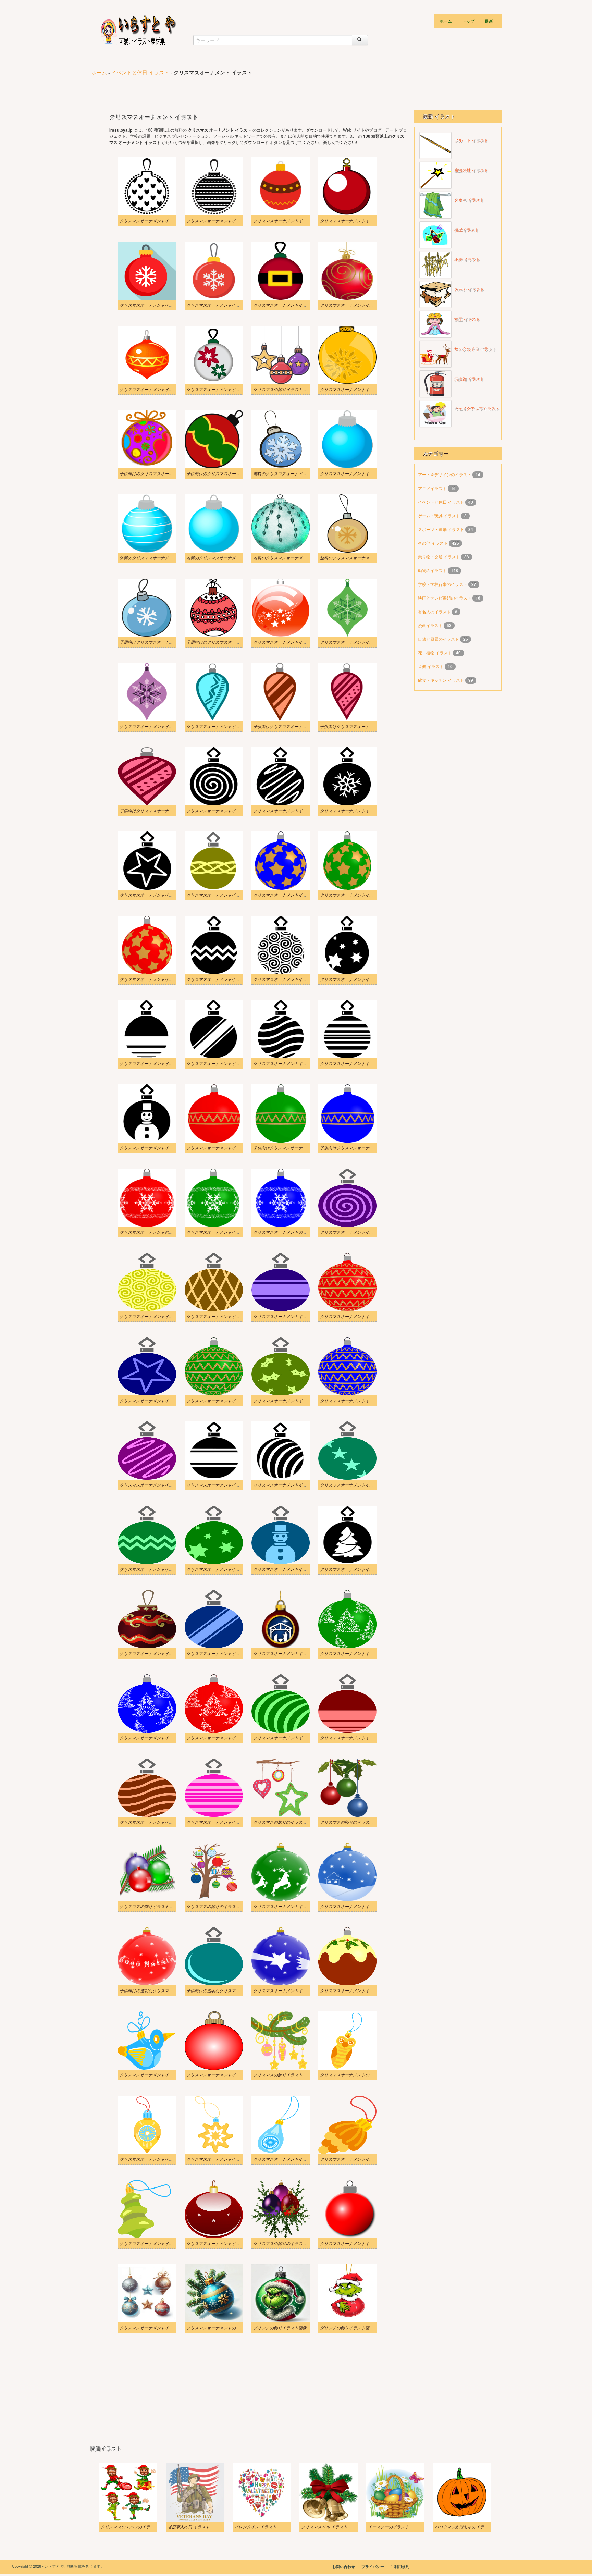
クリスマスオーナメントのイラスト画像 (157, 1232)
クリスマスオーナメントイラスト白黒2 (222, 1485)
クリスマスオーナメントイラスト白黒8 (356, 979)
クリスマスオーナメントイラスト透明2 (289, 1906)
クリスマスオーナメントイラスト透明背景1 (160, 1485)
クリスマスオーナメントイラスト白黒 (355, 1569)
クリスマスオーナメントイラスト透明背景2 (360, 1401)
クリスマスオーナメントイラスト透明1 (356, 1906)
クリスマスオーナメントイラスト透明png (358, 2159)
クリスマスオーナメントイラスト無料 (221, 2159)
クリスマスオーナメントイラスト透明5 (356, 1738)
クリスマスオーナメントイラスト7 (151, 305)
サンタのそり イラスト (475, 349)
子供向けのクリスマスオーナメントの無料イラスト (167, 473)
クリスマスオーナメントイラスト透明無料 (159, 2243)
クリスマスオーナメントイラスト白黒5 (289, 1063)
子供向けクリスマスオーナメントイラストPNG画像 (167, 811)
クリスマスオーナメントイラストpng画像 (224, 895)
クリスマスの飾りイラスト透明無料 (286, 2075)
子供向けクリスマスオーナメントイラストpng (362, 726)
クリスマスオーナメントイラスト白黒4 (356, 1063)
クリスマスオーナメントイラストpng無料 (224, 1148)
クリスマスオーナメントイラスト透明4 (156, 1822)
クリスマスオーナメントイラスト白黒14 (223, 811)
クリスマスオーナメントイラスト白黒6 (222, 1063)
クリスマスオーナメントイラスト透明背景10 (361, 1232)
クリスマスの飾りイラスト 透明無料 (153, 1906)
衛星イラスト (467, 230)
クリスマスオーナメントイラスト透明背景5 (160, 1401)
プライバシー (373, 2567)
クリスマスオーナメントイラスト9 (285, 221)
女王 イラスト (467, 319)
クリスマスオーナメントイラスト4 (352, 305)
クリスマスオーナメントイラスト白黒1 (289, 1485)
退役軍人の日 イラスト (189, 2527)
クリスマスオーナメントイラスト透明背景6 (360, 1316)
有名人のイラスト (435, 611)
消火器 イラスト (469, 379)
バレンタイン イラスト (255, 2527)
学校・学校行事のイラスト (443, 584)
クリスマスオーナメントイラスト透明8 (156, 1738)
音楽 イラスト (431, 666)
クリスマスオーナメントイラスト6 (218, 305)
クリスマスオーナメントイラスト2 (218, 389)
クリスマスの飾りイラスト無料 (282, 389)
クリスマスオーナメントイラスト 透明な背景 (362, 1485)
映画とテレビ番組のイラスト (445, 598)
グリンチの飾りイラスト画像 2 (348, 2328)
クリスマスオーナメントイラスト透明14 (223, 1569)
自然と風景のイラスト (439, 639)
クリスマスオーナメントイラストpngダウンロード (299, 895)
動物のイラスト (433, 570)
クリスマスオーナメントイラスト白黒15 (223, 221)
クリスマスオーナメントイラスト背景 (155, 2328)
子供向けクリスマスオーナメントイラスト (292, 1148)
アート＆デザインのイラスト (445, 474)
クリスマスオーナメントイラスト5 (285, 305)
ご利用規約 (400, 2567)
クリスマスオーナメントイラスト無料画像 (292, 642)
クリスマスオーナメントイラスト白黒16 (157, 221)
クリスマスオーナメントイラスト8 (352, 221)
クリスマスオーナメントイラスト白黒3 (156, 1148)
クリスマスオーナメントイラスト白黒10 (223, 979)
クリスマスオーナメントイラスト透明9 (356, 1653)
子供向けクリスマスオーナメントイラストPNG (296, 726)
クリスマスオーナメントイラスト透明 (355, 2243)
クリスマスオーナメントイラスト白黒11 (157, 895)
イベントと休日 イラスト (140, 72)
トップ (468, 21)
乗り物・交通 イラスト (440, 557)
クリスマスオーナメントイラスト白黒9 (289, 979)
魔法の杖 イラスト (471, 170)
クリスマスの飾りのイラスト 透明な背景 (224, 1906)
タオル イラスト (469, 200)
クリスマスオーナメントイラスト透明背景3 (293, 1401)
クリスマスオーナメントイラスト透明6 (289, 1738)
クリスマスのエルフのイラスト (129, 2527)
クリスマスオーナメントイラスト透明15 (157, 1569)
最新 (489, 21)
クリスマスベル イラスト (324, 2527)
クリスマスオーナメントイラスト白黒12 (357, 811)
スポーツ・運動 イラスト (442, 529)
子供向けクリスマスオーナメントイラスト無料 (163, 642)
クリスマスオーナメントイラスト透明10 (290, 1653)
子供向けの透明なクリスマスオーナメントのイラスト (169, 1990)
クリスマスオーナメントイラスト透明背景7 (293, 1316)
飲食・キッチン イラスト (442, 680)
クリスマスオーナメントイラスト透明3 (222, 1822)
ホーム (446, 21)
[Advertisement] (215, 89)
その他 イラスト (433, 543)
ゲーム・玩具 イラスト (440, 515)
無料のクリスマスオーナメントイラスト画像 (294, 473)
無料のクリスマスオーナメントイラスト (357, 558)
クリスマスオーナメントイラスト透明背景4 (226, 1401)
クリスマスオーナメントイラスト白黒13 (290, 811)
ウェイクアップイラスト (477, 409)
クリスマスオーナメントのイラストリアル (225, 2328)
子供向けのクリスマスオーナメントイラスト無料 (232, 642)
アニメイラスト (433, 488)
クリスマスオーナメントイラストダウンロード (230, 1232)
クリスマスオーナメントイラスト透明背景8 (226, 1316)
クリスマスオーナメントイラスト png (154, 2159)
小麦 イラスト (467, 260)
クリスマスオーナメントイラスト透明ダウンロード (367, 1990)
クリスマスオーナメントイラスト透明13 (290, 1569)
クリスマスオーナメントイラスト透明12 (157, 1653)
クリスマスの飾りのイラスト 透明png (354, 1822)
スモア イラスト (469, 289)
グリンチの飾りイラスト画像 (280, 2328)
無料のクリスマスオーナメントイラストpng (293, 558)
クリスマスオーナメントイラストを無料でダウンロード (371, 473)
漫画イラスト (431, 625)
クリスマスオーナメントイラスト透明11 (223, 1653)
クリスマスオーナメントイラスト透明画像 (292, 1990)
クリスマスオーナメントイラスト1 (352, 389)
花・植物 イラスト (435, 652)
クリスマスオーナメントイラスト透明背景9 (160, 1316)
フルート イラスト (471, 140)
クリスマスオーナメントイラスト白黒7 (156, 1063)
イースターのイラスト (388, 2527)
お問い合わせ (344, 2567)
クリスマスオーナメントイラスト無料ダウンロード (367, 642)
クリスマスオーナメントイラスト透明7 (222, 1738)
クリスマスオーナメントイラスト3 (151, 389)
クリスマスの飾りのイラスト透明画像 (288, 1822)
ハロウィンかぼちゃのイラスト (464, 2527)
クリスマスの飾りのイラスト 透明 (285, 2243)
